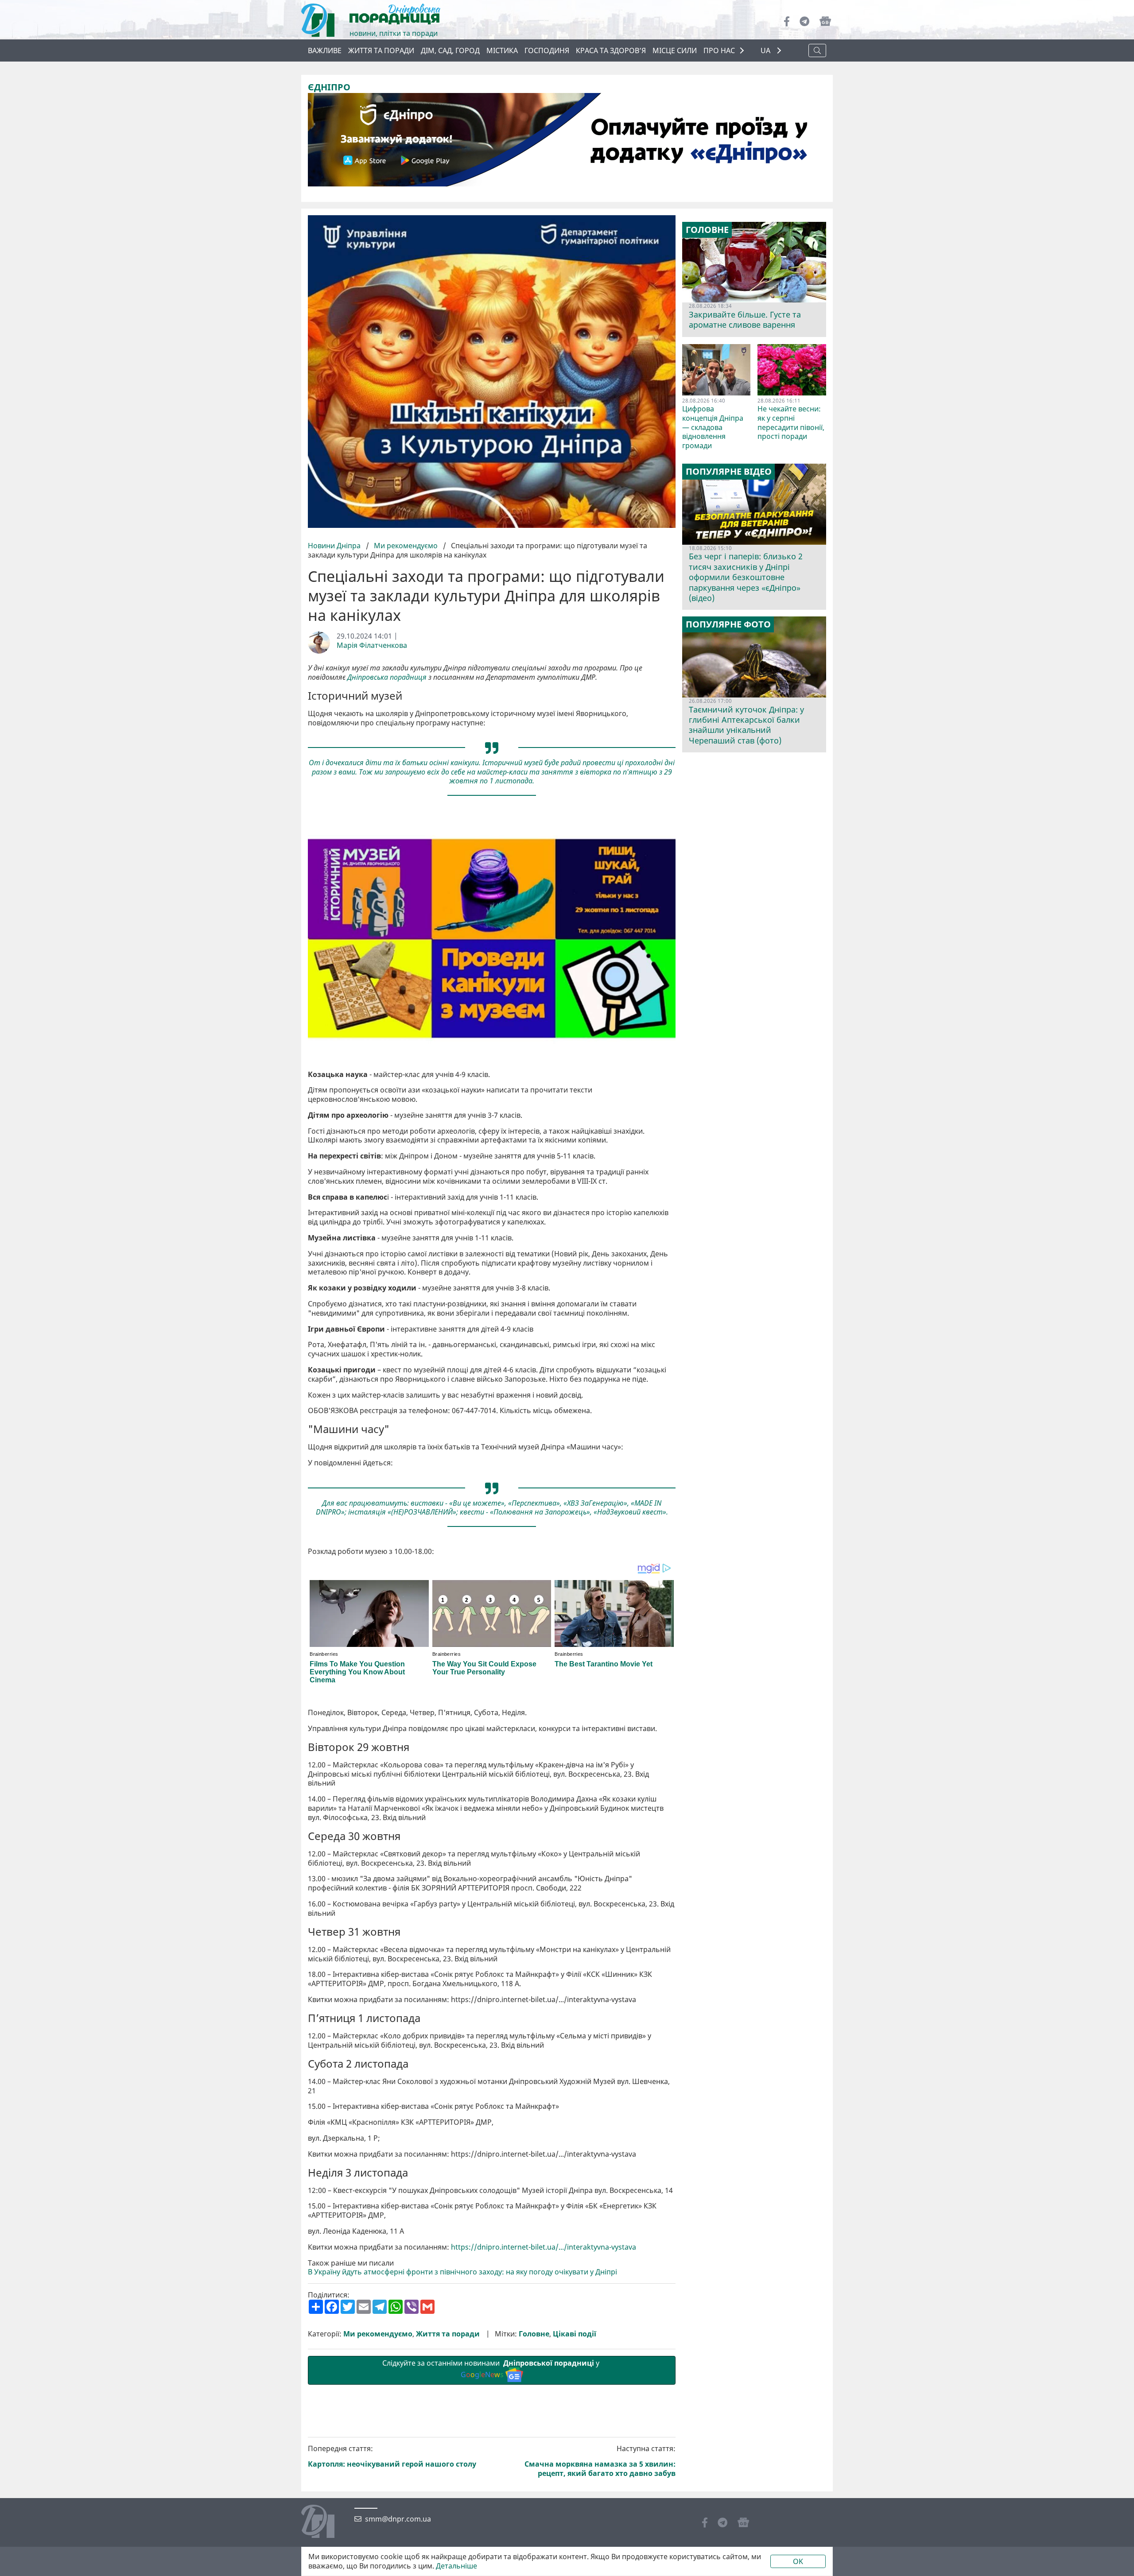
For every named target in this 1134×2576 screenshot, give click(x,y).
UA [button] (766, 51)
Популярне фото (728, 624)
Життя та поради (381, 50)
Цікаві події (575, 2334)
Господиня (547, 50)
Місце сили (675, 50)
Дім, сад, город (450, 50)
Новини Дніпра (335, 546)
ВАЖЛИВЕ (325, 50)
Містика (502, 50)
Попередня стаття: (392, 2457)
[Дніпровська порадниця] (324, 2522)
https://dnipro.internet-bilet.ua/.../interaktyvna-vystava (544, 2247)
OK (798, 2561)
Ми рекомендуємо (406, 546)
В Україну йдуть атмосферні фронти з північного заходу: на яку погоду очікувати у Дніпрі (462, 2272)
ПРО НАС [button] (719, 50)
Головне (534, 2334)
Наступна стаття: (600, 2461)
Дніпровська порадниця (387, 677)
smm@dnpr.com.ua (398, 2519)
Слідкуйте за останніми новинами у (492, 2369)
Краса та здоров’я (611, 50)
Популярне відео (729, 472)
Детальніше (456, 2566)
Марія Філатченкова (372, 645)
